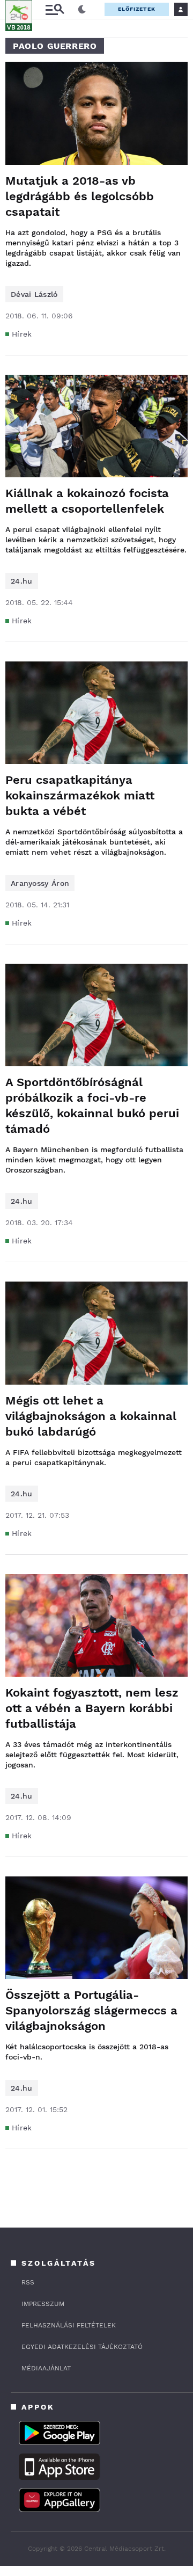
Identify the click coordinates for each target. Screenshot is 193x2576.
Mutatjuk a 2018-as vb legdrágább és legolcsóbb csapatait (80, 196)
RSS (28, 2282)
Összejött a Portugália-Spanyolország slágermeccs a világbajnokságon (91, 2010)
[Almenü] (55, 9)
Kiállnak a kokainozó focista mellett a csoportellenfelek (87, 501)
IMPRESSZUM (43, 2304)
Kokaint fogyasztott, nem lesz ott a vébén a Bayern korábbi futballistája (92, 1708)
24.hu (22, 581)
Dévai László (34, 294)
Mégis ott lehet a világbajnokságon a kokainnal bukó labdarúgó (91, 1416)
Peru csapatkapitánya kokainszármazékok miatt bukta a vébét (80, 795)
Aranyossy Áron (40, 883)
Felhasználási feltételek (69, 2325)
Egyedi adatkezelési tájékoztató (82, 2347)
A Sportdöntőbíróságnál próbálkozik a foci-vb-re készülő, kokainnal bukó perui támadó (92, 1105)
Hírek (22, 334)
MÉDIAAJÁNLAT (46, 2368)
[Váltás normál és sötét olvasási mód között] (82, 10)
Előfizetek (137, 9)
